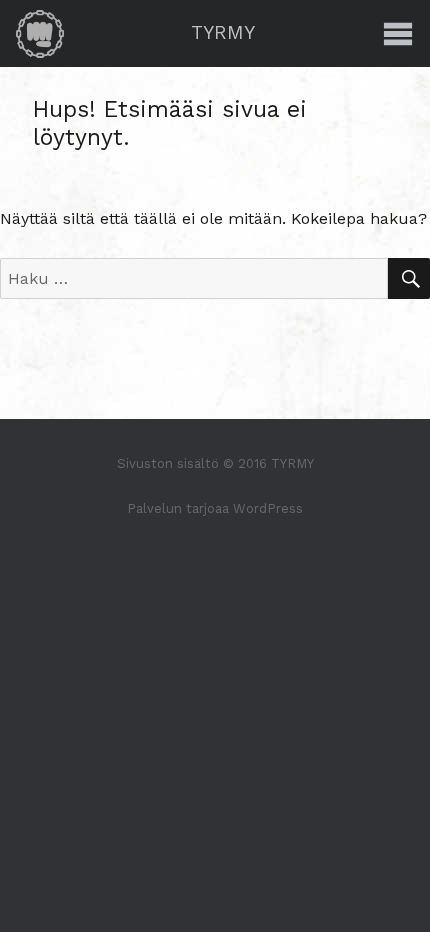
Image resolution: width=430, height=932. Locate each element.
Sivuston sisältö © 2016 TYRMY (215, 463)
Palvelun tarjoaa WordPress (215, 508)
